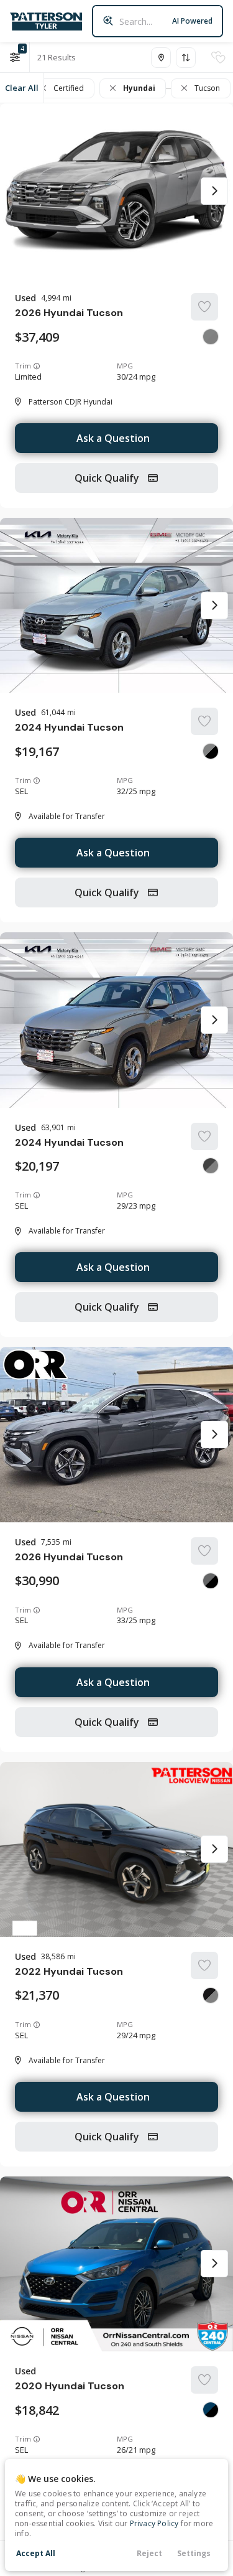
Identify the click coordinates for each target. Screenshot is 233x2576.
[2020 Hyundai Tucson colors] (211, 2410)
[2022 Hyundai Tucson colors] (211, 1995)
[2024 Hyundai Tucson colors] (211, 751)
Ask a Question (113, 438)
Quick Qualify (108, 478)
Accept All (36, 2553)
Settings (194, 2553)
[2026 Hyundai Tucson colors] (211, 337)
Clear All (22, 88)
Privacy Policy (154, 2523)
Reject (149, 2553)
